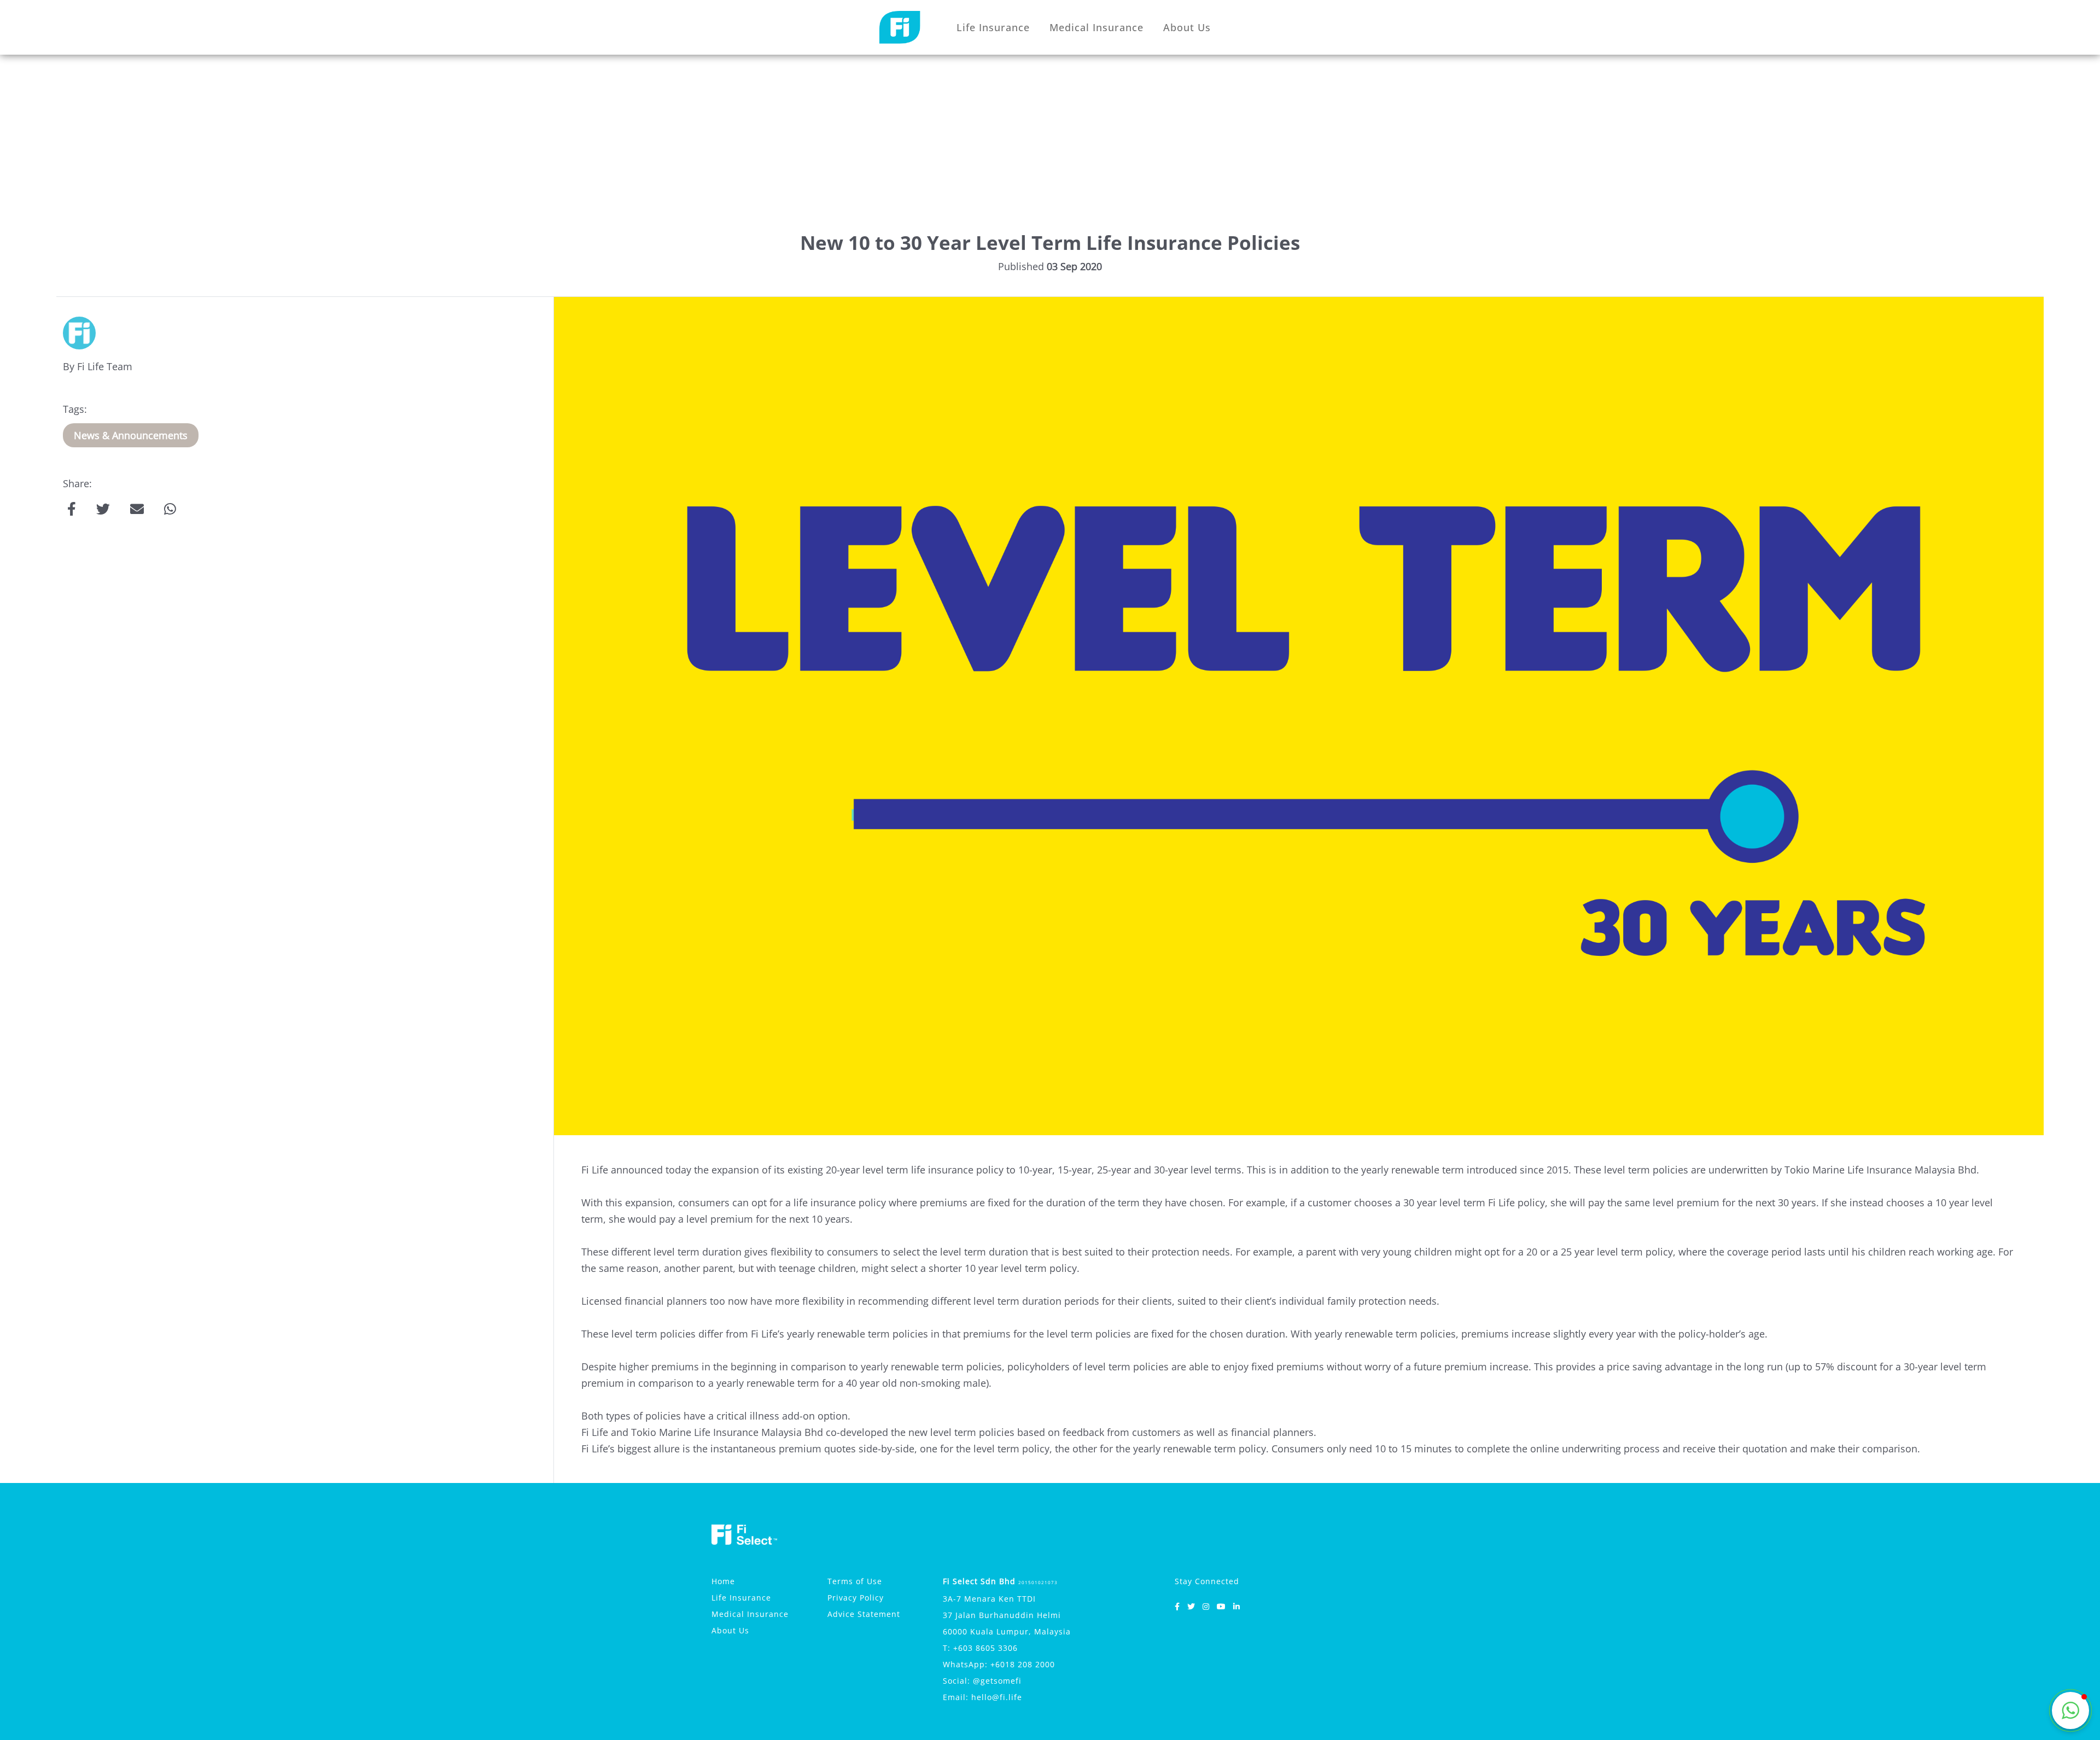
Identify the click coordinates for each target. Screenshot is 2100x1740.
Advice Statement (864, 1614)
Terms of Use (855, 1581)
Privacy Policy (856, 1598)
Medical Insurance (1096, 27)
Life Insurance (993, 27)
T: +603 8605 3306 (980, 1648)
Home (723, 1581)
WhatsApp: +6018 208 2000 (999, 1664)
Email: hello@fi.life (982, 1697)
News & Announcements (131, 435)
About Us (1187, 27)
